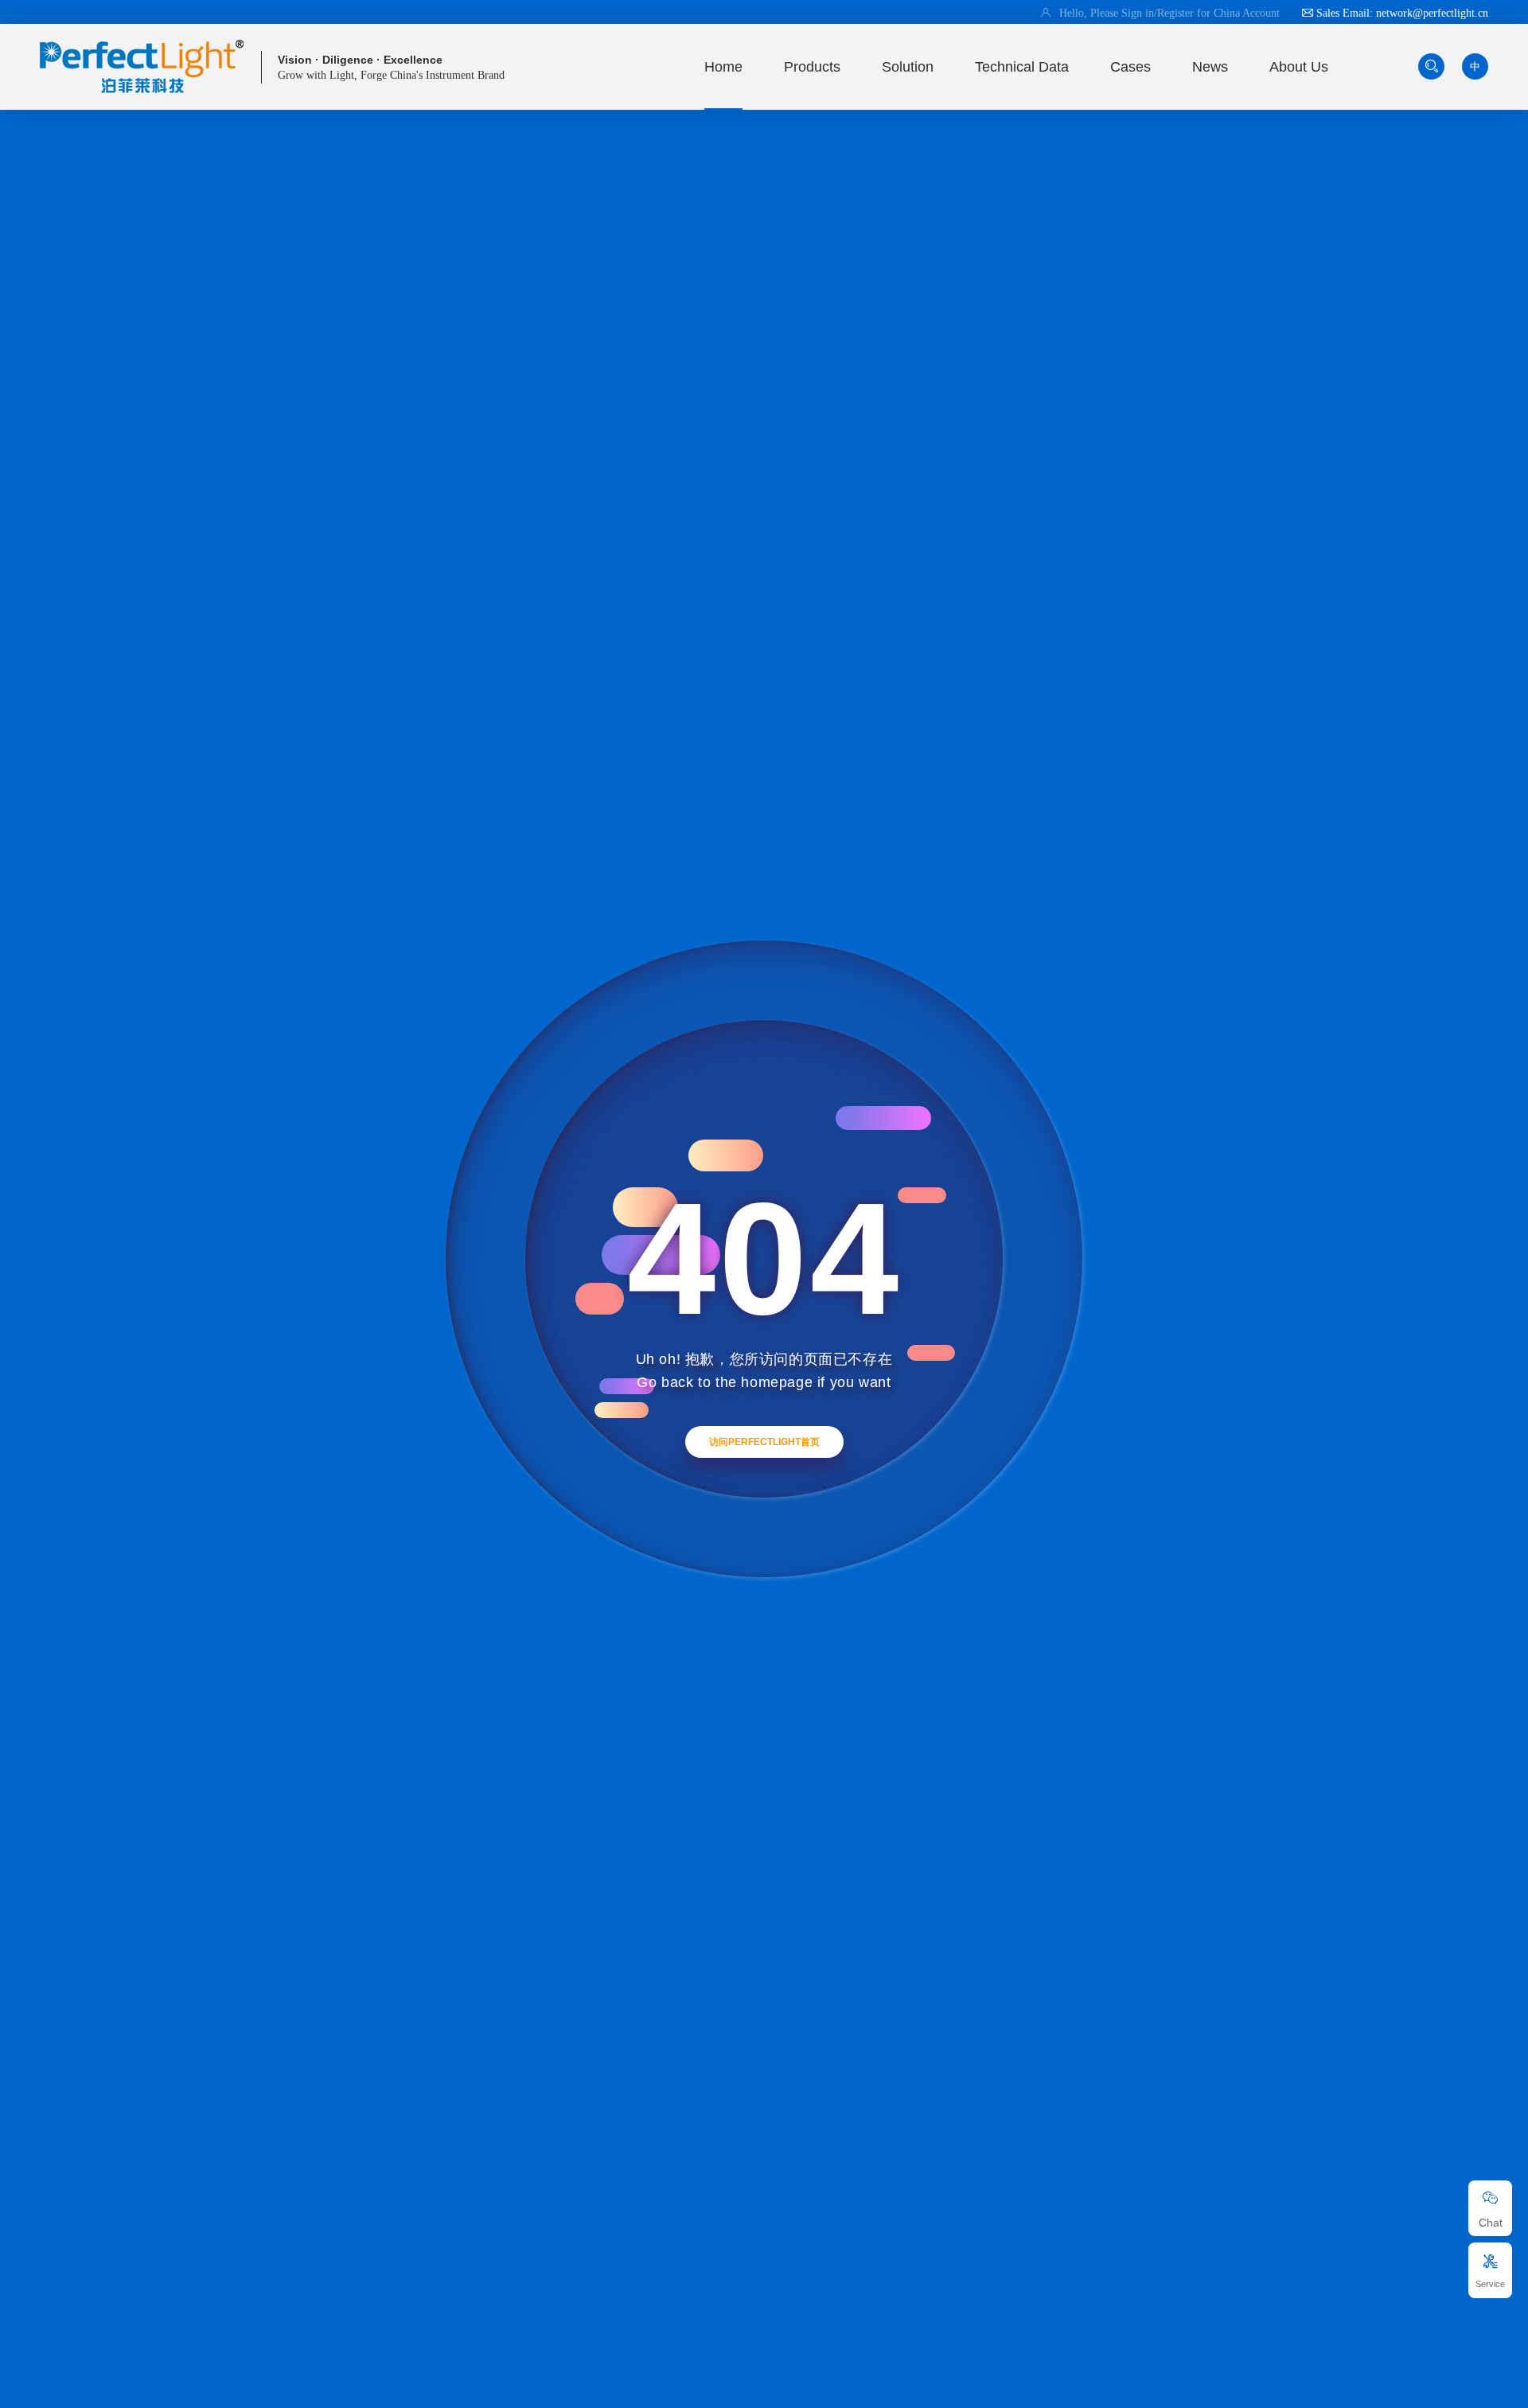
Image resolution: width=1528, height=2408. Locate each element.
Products (812, 67)
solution (908, 67)
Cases (1130, 67)
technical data (1022, 67)
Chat (1491, 2223)
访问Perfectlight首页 (764, 1442)
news (1210, 67)
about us (1299, 67)
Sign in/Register (1159, 13)
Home (723, 67)
